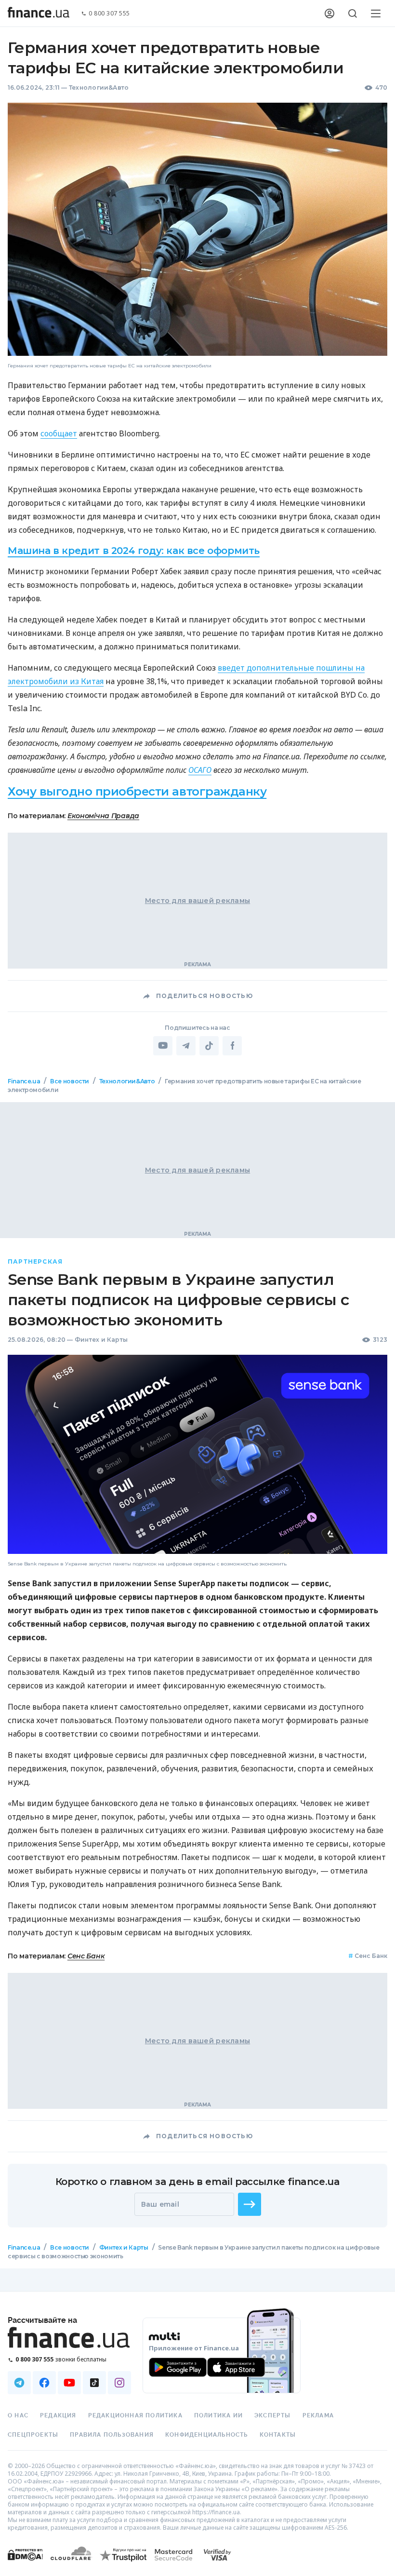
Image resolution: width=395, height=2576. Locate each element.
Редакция (58, 2415)
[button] (250, 2204)
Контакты (278, 2435)
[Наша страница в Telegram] (19, 2383)
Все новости (70, 1081)
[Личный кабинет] (329, 13)
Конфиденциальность (207, 2435)
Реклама (318, 2415)
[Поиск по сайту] (353, 13)
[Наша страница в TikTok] (94, 2383)
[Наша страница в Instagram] (119, 2383)
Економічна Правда (103, 816)
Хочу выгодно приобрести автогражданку (137, 791)
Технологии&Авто (99, 88)
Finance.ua (24, 1081)
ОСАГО (200, 770)
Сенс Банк (86, 1956)
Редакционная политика (135, 2415)
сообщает (59, 433)
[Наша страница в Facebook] (44, 2383)
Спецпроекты (33, 2435)
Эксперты (273, 2415)
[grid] (197, 1685)
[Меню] (376, 13)
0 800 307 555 (109, 14)
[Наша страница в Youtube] (69, 2383)
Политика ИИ (218, 2415)
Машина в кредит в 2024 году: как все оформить (134, 551)
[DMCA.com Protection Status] (25, 2564)
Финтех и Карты (101, 1340)
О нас (18, 2415)
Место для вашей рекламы (197, 901)
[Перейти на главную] (39, 13)
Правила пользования (112, 2435)
